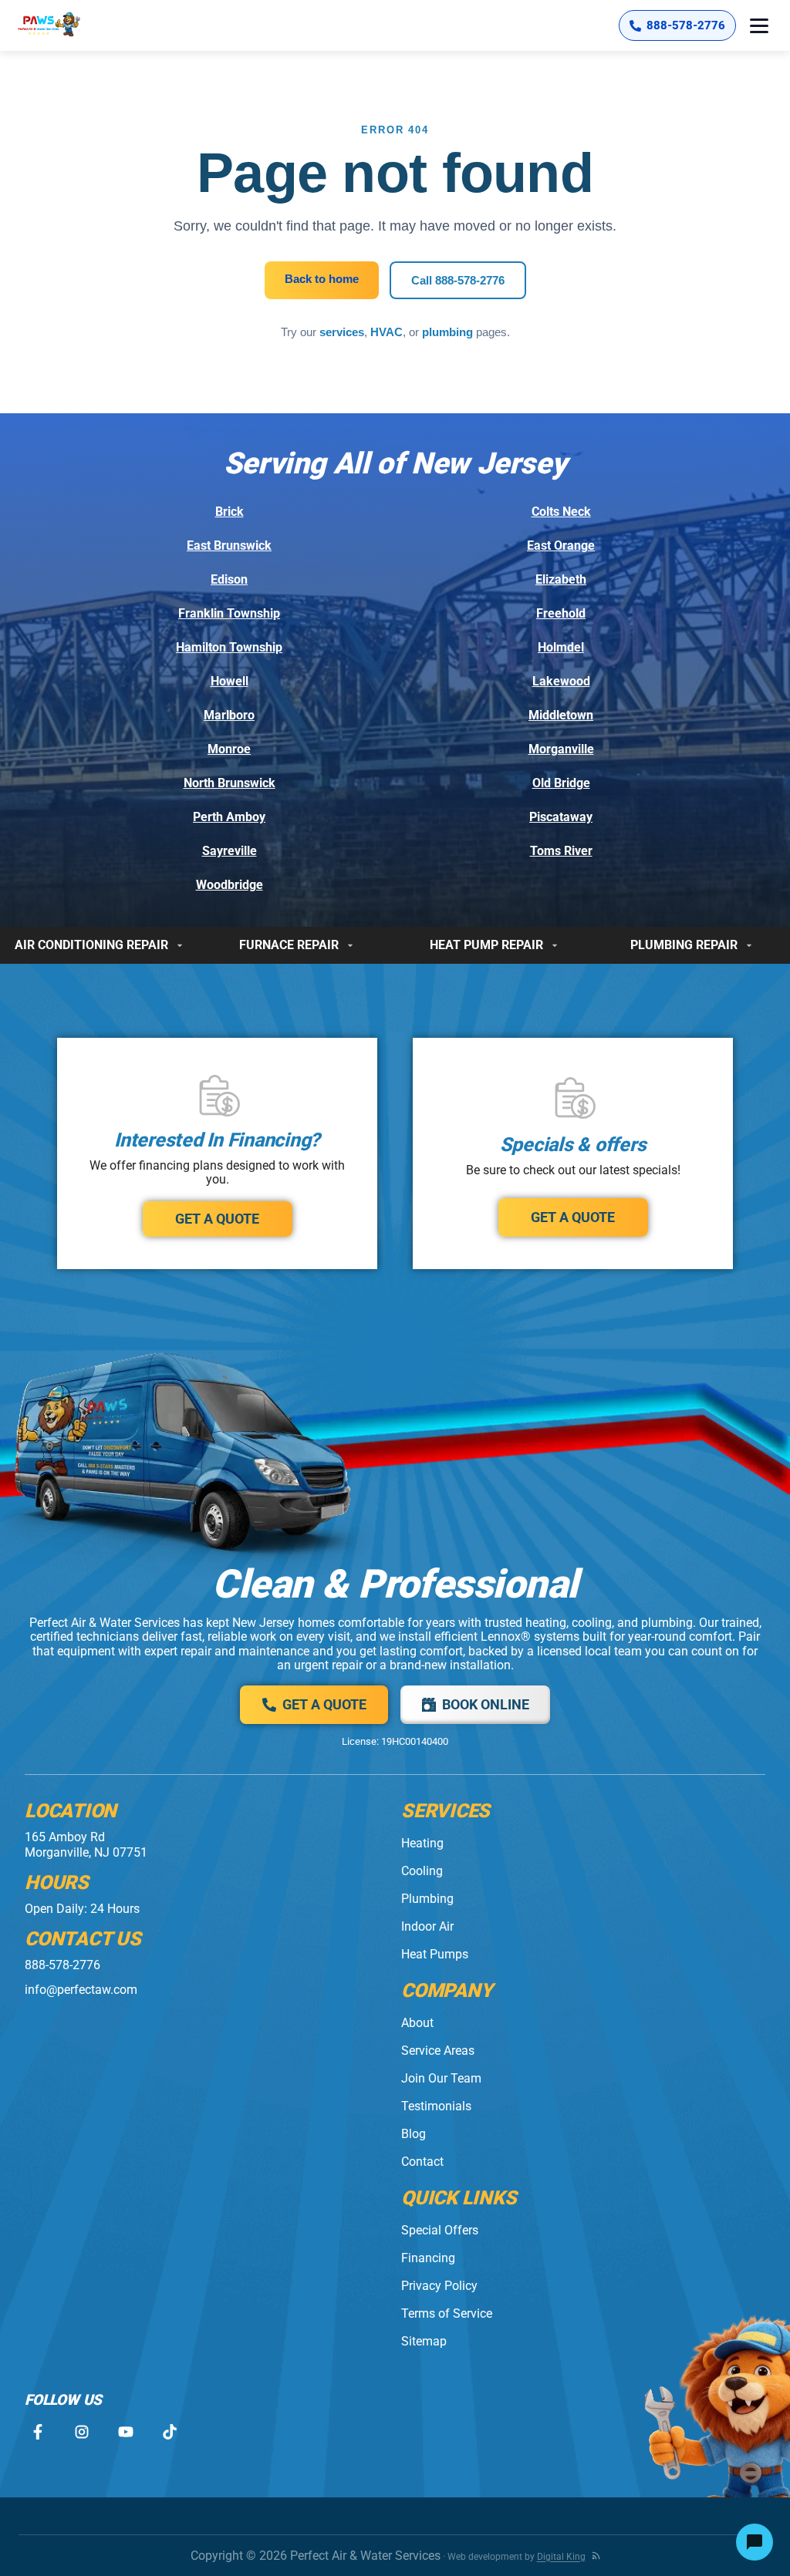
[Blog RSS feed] (596, 2556)
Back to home (322, 279)
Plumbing (427, 1899)
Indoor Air (427, 1926)
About (417, 2023)
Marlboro (229, 715)
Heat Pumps (435, 1954)
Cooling (422, 1871)
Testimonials (436, 2106)
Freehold (561, 613)
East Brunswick (229, 546)
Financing (428, 2258)
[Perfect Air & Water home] (65, 25)
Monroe (229, 749)
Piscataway (561, 817)
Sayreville (230, 851)
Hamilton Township (229, 647)
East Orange (561, 546)
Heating (422, 1843)
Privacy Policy (439, 2286)
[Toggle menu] (759, 25)
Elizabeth (561, 579)
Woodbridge (230, 885)
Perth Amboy (229, 817)
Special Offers (440, 2230)
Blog (414, 2134)
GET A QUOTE (217, 1219)
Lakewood (561, 681)
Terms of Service (447, 2313)
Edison (229, 579)
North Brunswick (230, 783)
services (342, 332)
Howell (230, 681)
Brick (230, 512)
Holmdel (561, 647)
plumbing (447, 332)
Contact (422, 2162)
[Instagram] (81, 2432)
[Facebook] (37, 2432)
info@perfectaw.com (81, 1990)
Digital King (561, 2557)
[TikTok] (169, 2432)
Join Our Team (441, 2078)
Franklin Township (229, 613)
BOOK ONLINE (486, 1704)
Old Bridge (561, 783)
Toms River (561, 851)
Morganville (561, 749)
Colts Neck (561, 512)
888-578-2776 (62, 1965)
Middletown (561, 715)
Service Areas (438, 2051)
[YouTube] (125, 2432)
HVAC (387, 332)
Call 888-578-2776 (458, 280)
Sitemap (424, 2341)
